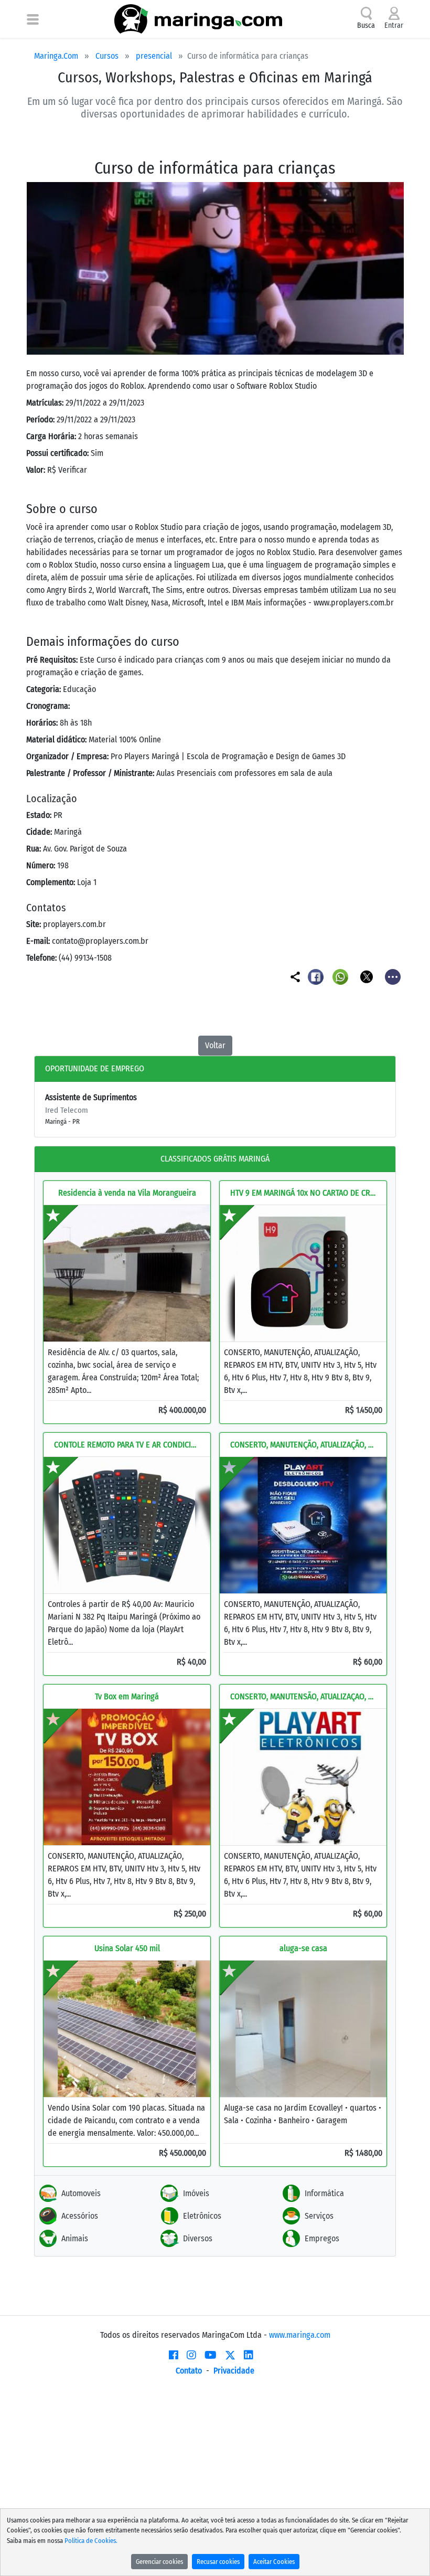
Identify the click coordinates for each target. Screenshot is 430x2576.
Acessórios (80, 2216)
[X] (230, 2355)
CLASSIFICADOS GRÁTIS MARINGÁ (215, 1159)
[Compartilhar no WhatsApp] (342, 976)
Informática (324, 2193)
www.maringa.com (300, 2335)
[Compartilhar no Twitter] (367, 976)
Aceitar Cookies (274, 2562)
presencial (154, 56)
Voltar (215, 1045)
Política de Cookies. (91, 2541)
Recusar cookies (218, 2562)
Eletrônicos (202, 2216)
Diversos (198, 2238)
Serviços (319, 2216)
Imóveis (196, 2193)
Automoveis (81, 2193)
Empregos (322, 2238)
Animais (75, 2238)
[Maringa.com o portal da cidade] (198, 19)
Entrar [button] (394, 25)
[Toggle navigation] (33, 19)
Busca (366, 25)
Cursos (107, 56)
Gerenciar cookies (159, 2562)
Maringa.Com (56, 56)
